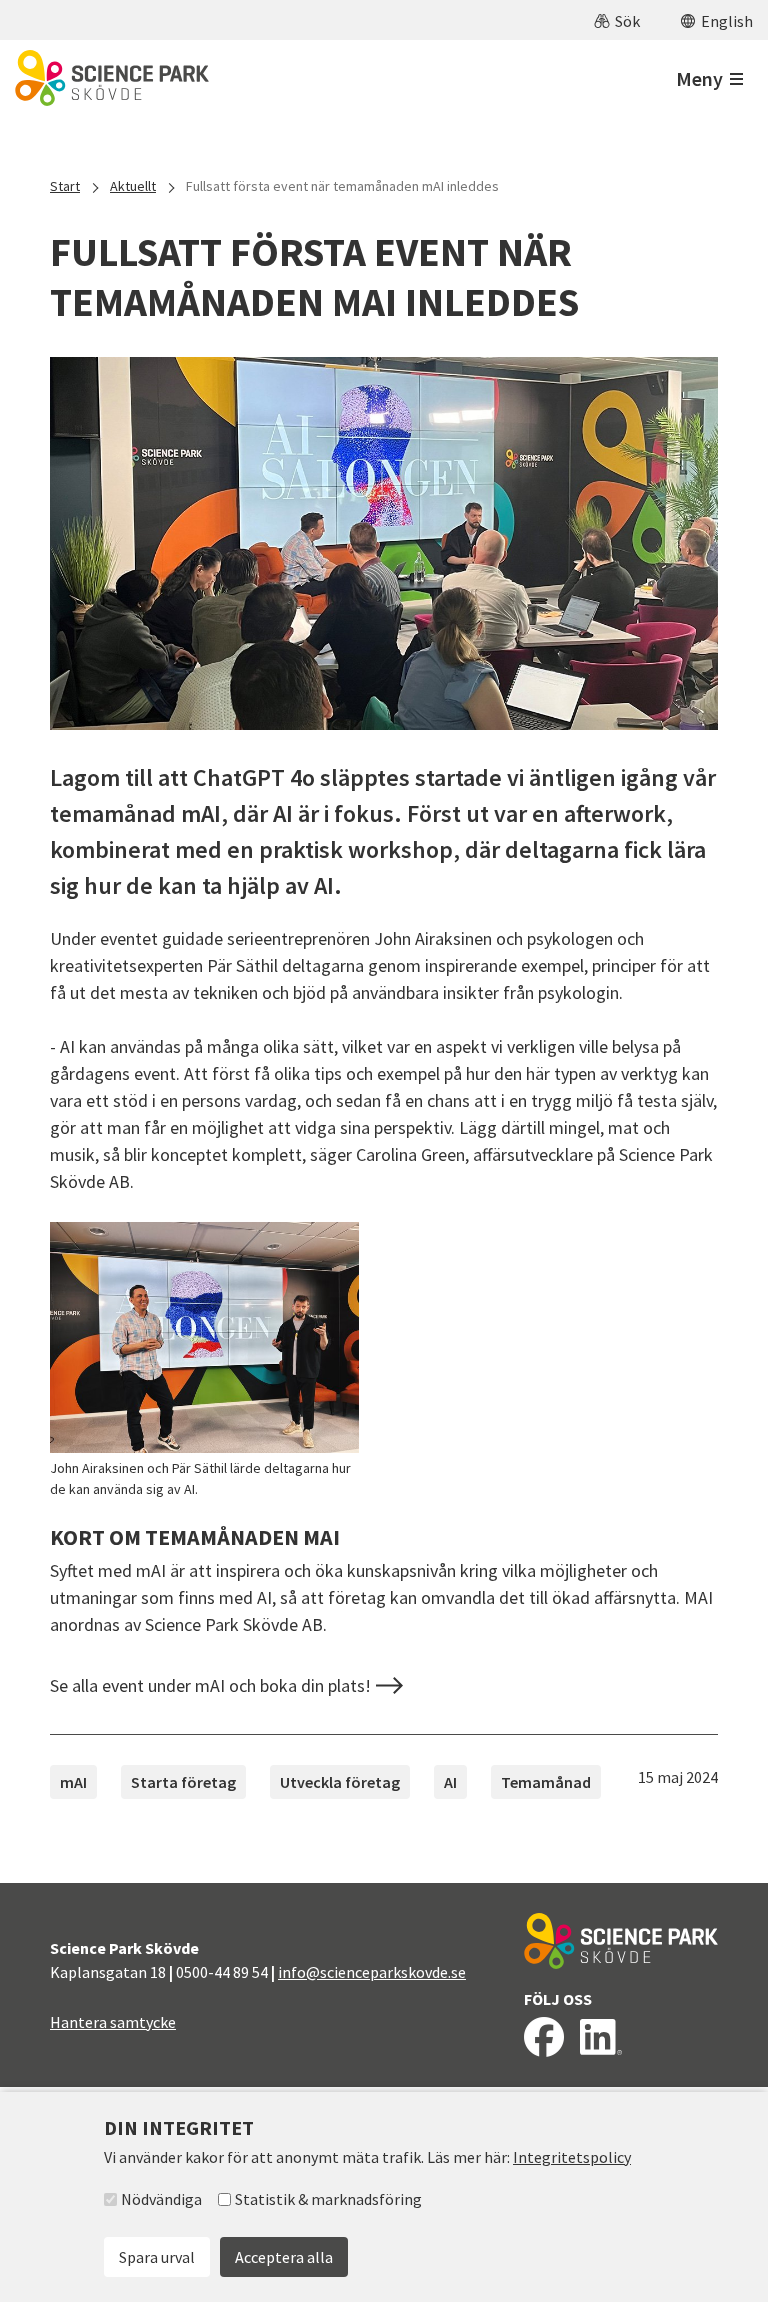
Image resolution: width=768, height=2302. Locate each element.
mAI (73, 1782)
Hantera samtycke (113, 2022)
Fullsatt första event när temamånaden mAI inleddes (342, 186)
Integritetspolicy (572, 2157)
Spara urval (157, 2257)
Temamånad (546, 1782)
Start (65, 186)
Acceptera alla (284, 2257)
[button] (617, 20)
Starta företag (183, 1782)
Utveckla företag (340, 1782)
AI (450, 1782)
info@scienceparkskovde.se (372, 1972)
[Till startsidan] (112, 78)
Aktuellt (133, 186)
